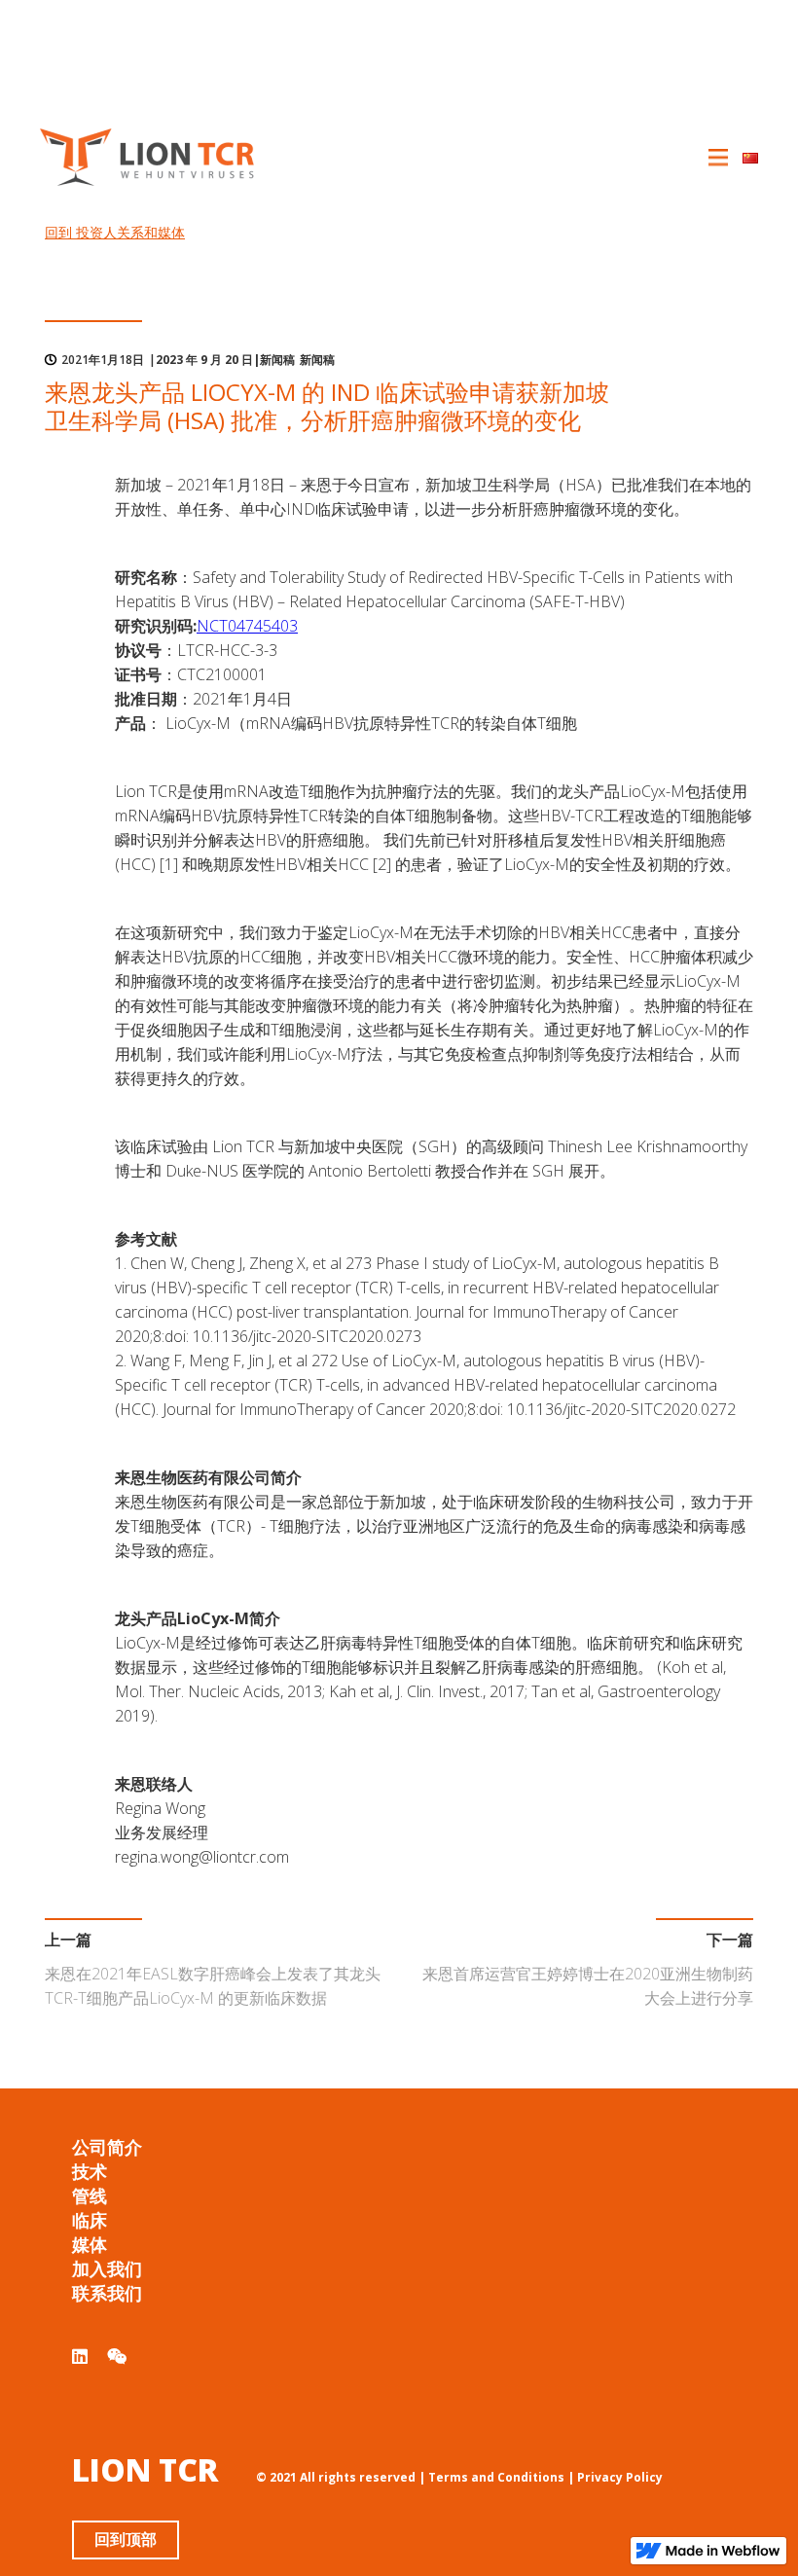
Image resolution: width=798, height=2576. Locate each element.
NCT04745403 (247, 626)
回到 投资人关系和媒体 (115, 232)
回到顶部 (126, 2540)
